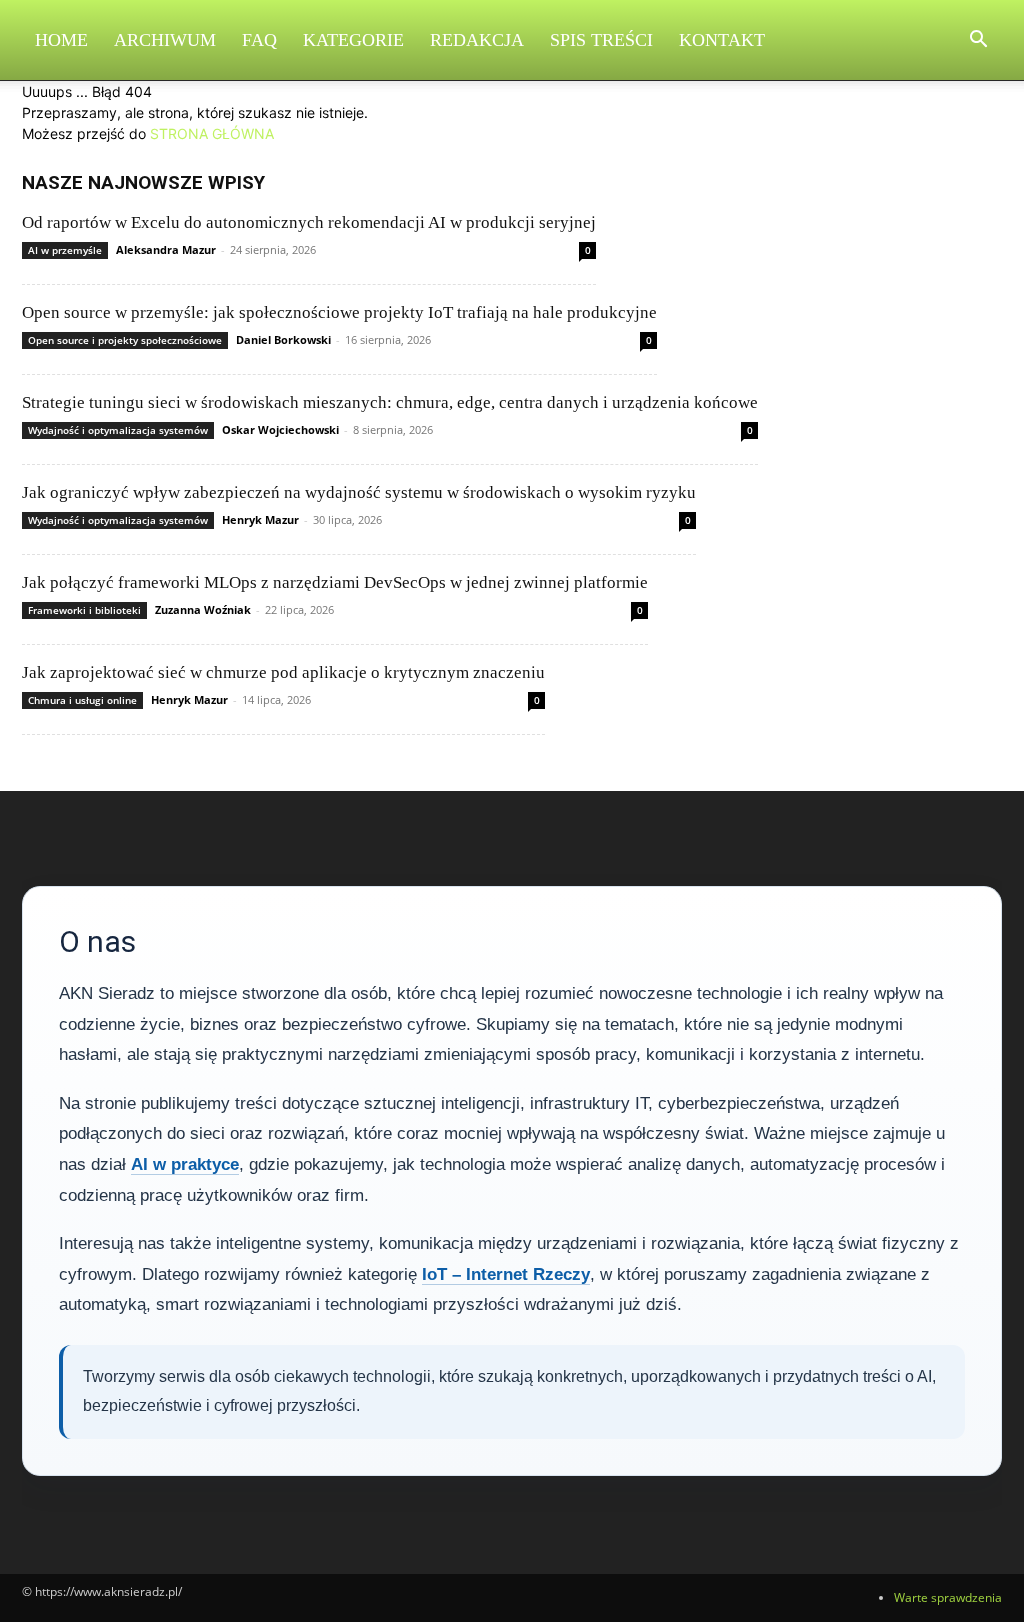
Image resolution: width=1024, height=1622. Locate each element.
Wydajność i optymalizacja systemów (118, 430)
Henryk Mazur (260, 519)
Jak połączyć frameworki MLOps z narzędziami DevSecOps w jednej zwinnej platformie (335, 582)
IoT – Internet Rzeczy (506, 1274)
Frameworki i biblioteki (84, 610)
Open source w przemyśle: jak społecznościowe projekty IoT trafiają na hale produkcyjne (339, 312)
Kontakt (722, 40)
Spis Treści (601, 40)
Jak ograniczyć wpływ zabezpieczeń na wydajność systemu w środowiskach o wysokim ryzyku (359, 492)
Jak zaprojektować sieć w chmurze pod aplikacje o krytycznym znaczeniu (283, 672)
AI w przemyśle (65, 250)
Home (61, 40)
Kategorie (353, 40)
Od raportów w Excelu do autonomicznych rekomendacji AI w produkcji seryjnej (309, 222)
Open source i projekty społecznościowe (125, 340)
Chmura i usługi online (82, 700)
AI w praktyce (185, 1164)
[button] (978, 41)
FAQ (259, 40)
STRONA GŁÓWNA (212, 133)
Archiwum (165, 40)
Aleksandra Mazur (166, 249)
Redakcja (477, 40)
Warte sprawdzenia (948, 1597)
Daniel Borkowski (283, 339)
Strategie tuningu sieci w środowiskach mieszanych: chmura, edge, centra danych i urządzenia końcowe (390, 402)
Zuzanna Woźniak (203, 609)
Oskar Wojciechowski (280, 429)
